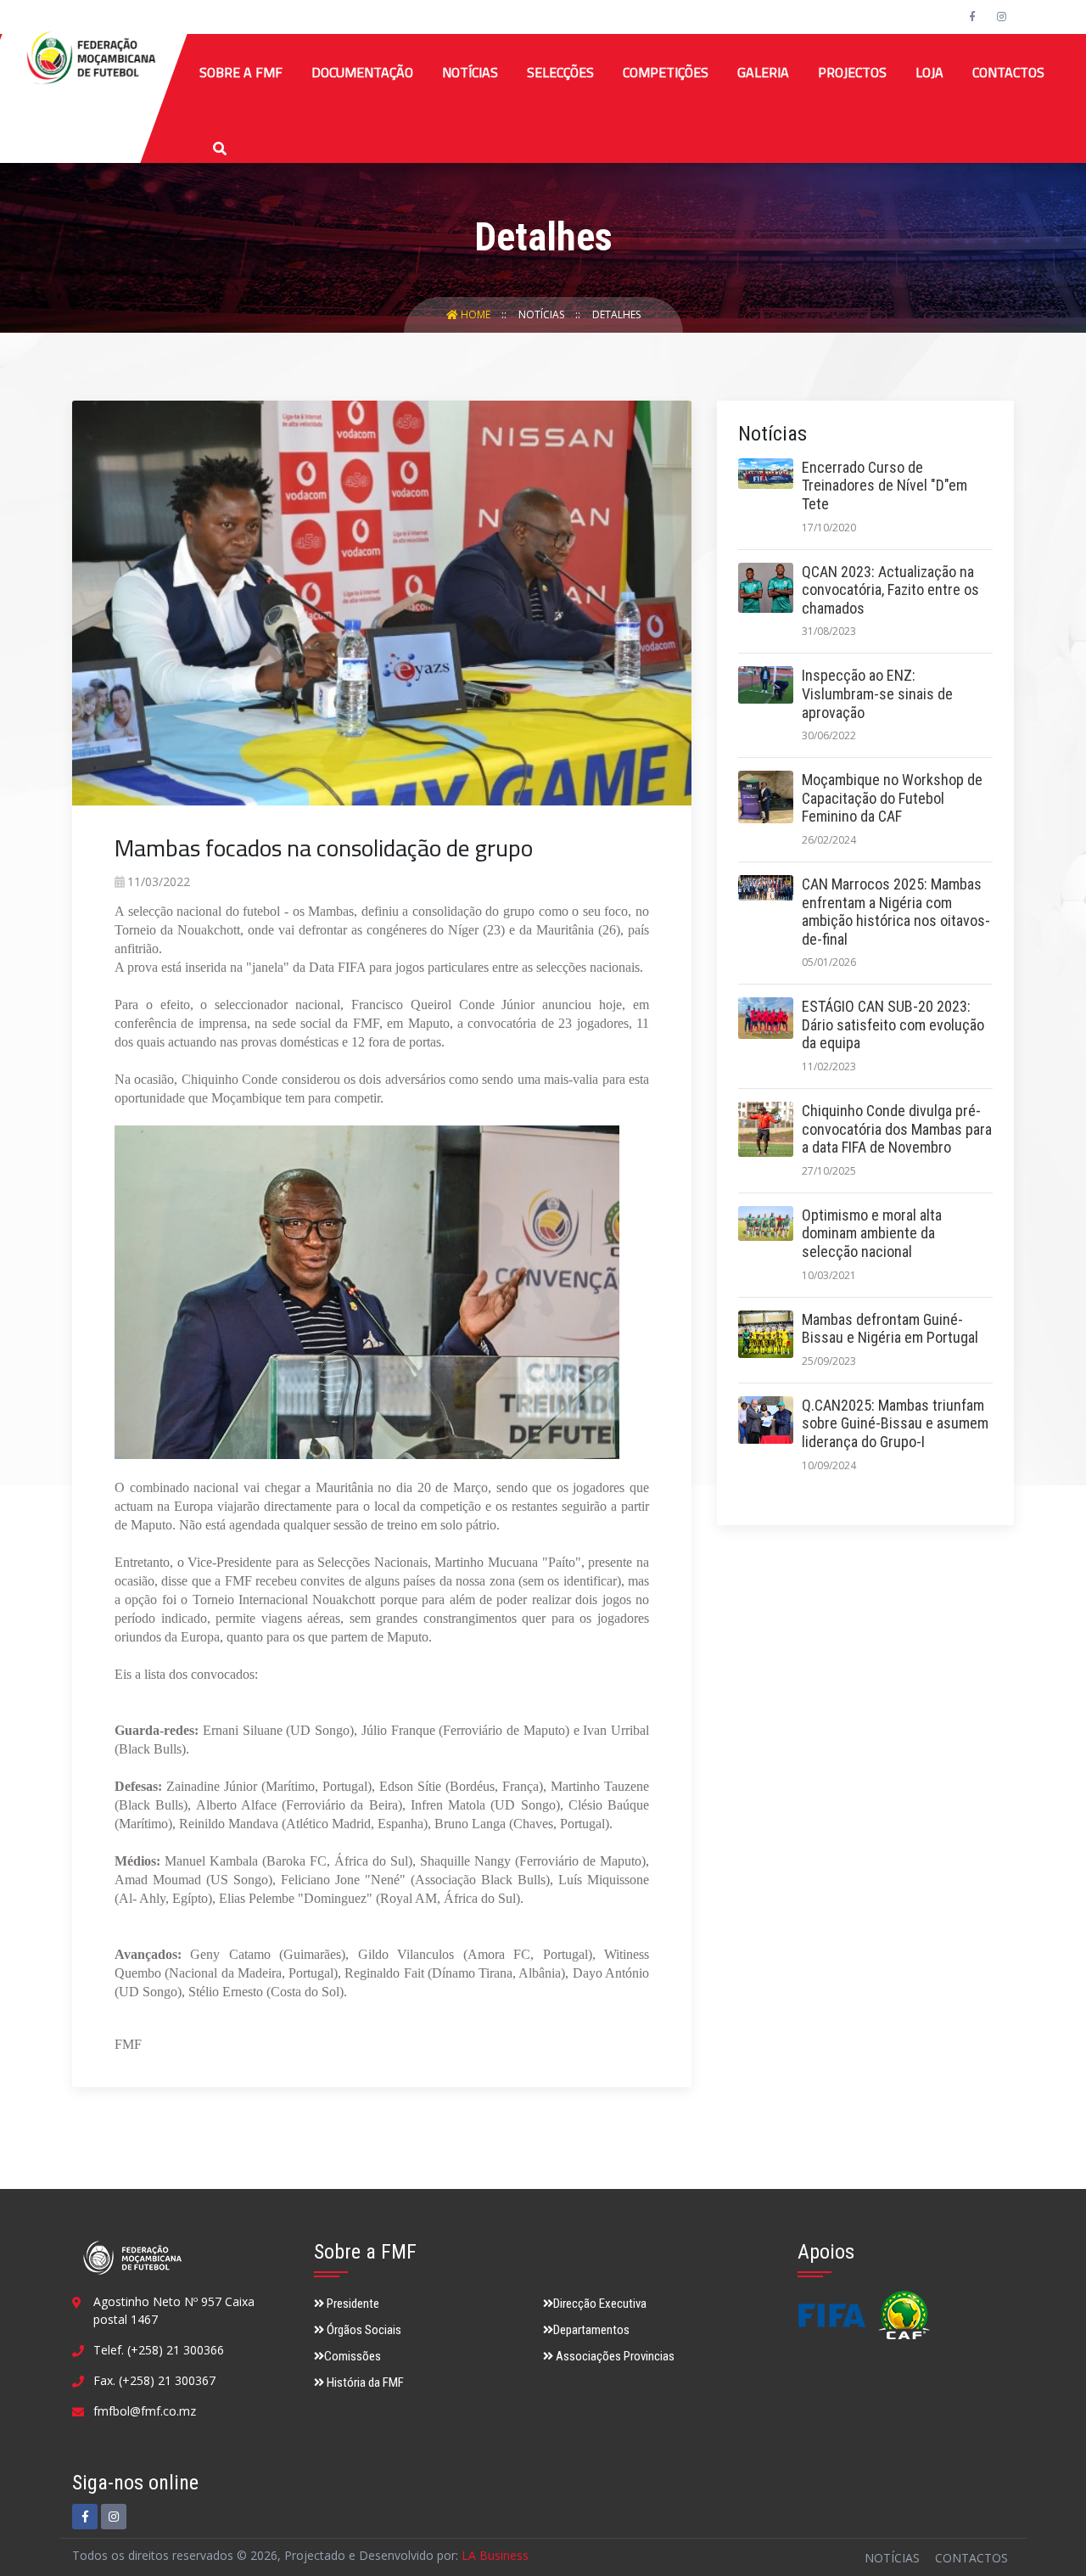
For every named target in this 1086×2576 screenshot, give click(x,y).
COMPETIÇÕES (666, 72)
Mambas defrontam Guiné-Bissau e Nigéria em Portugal (890, 1329)
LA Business (495, 2555)
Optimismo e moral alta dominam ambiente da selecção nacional (872, 1233)
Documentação (362, 72)
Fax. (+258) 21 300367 (154, 2380)
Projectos (852, 72)
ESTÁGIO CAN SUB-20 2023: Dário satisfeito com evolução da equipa (893, 1024)
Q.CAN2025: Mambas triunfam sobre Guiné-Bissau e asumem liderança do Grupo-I (895, 1423)
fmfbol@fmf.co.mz (145, 2411)
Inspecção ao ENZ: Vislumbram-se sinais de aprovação (877, 693)
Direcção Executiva (600, 2304)
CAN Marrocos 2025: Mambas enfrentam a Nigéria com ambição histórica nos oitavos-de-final (896, 912)
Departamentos (591, 2330)
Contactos (1008, 72)
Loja (929, 72)
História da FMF (364, 2382)
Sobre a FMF (241, 72)
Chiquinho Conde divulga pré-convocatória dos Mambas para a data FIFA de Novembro (897, 1129)
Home (476, 314)
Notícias (470, 72)
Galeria (763, 72)
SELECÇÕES (560, 72)
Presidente (352, 2304)
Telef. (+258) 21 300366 (159, 2350)
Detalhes (616, 314)
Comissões (353, 2356)
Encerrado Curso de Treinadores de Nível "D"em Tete (884, 485)
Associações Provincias (614, 2356)
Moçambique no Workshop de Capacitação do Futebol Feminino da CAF (892, 798)
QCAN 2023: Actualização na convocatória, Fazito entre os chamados (890, 590)
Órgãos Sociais (363, 2330)
